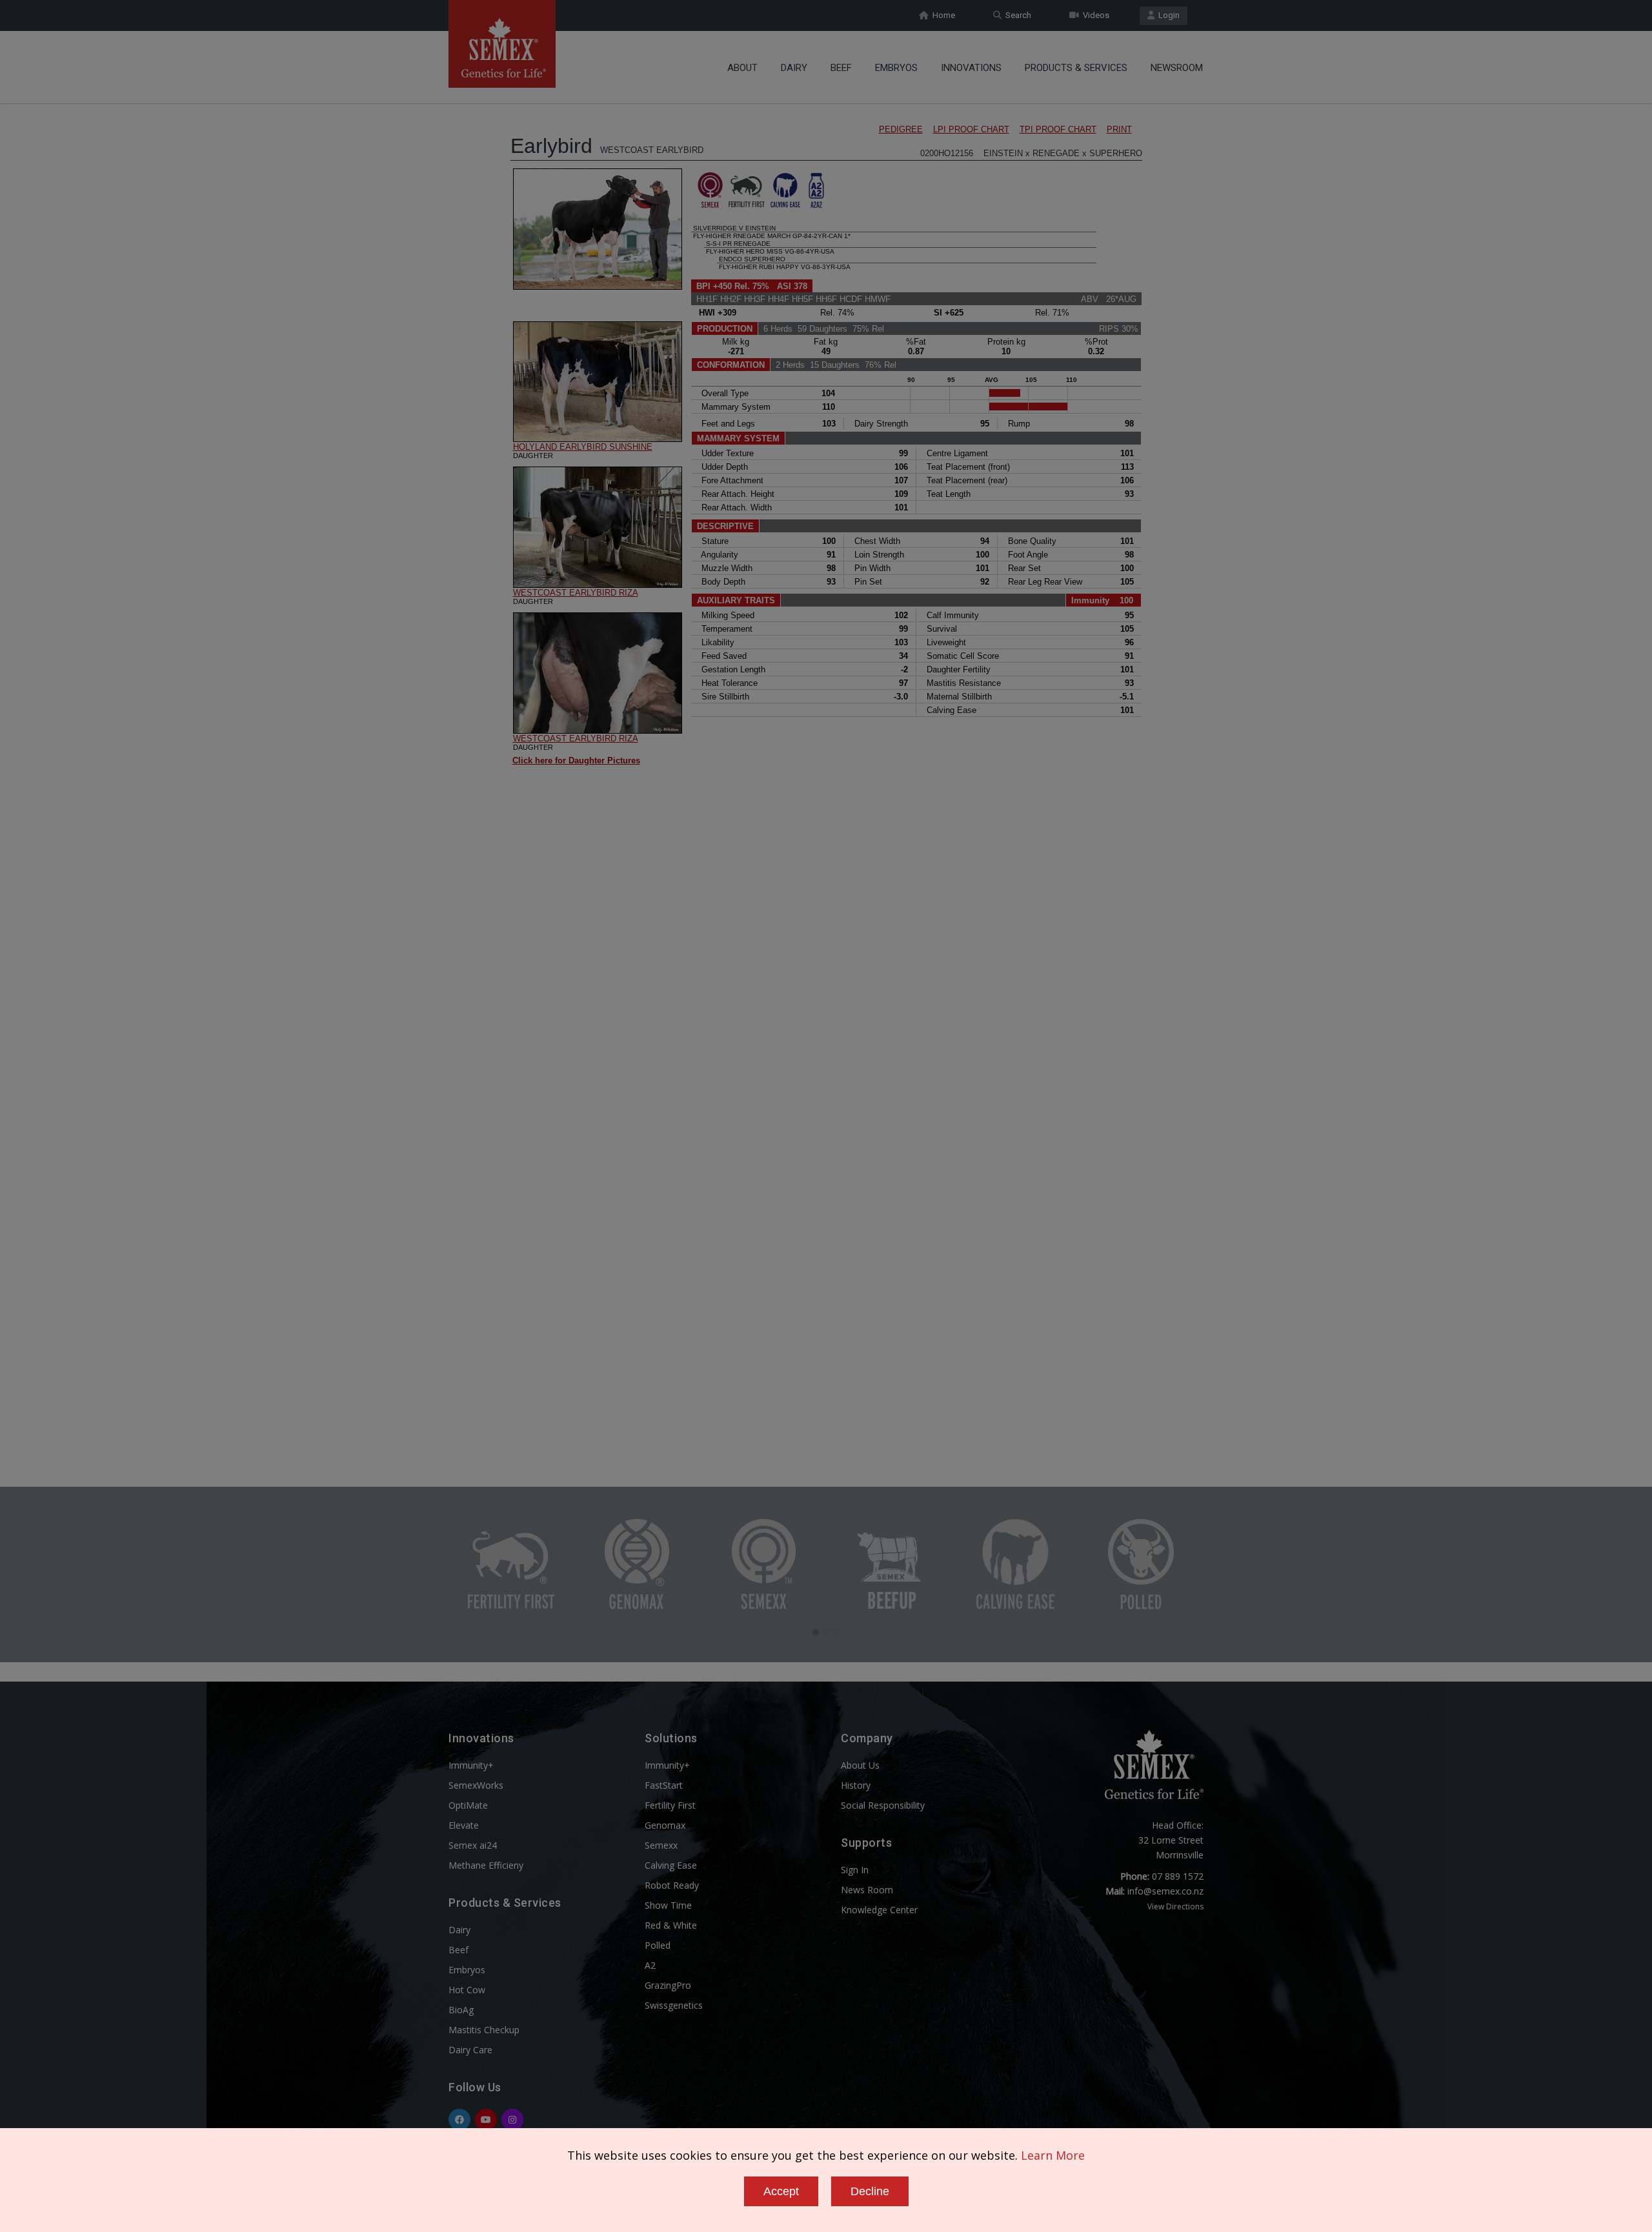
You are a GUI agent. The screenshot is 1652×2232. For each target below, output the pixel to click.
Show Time (668, 1905)
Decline (870, 2191)
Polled (658, 1945)
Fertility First (670, 1805)
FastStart (664, 1785)
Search (1016, 15)
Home (942, 15)
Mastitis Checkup (484, 2030)
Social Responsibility (883, 1805)
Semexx (661, 1845)
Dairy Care (470, 2050)
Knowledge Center (879, 1910)
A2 (650, 1965)
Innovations (971, 68)
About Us (860, 1765)
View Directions (1175, 1906)
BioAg (461, 2010)
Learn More (1053, 2155)
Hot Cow (467, 1990)
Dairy (794, 68)
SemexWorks (476, 1785)
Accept (781, 2191)
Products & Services (1076, 68)
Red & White (671, 1925)
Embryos (896, 68)
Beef (841, 68)
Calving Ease (671, 1865)
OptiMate (468, 1805)
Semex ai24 (473, 1845)
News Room (867, 1890)
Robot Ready (672, 1885)
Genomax (665, 1825)
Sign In (855, 1870)
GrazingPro (668, 1985)
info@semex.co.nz (1165, 1891)
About (742, 68)
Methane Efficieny (486, 1865)
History (856, 1785)
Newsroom (1177, 68)
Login (1167, 15)
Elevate (464, 1825)
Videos (1094, 15)
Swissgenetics (674, 2005)
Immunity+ (471, 1765)
